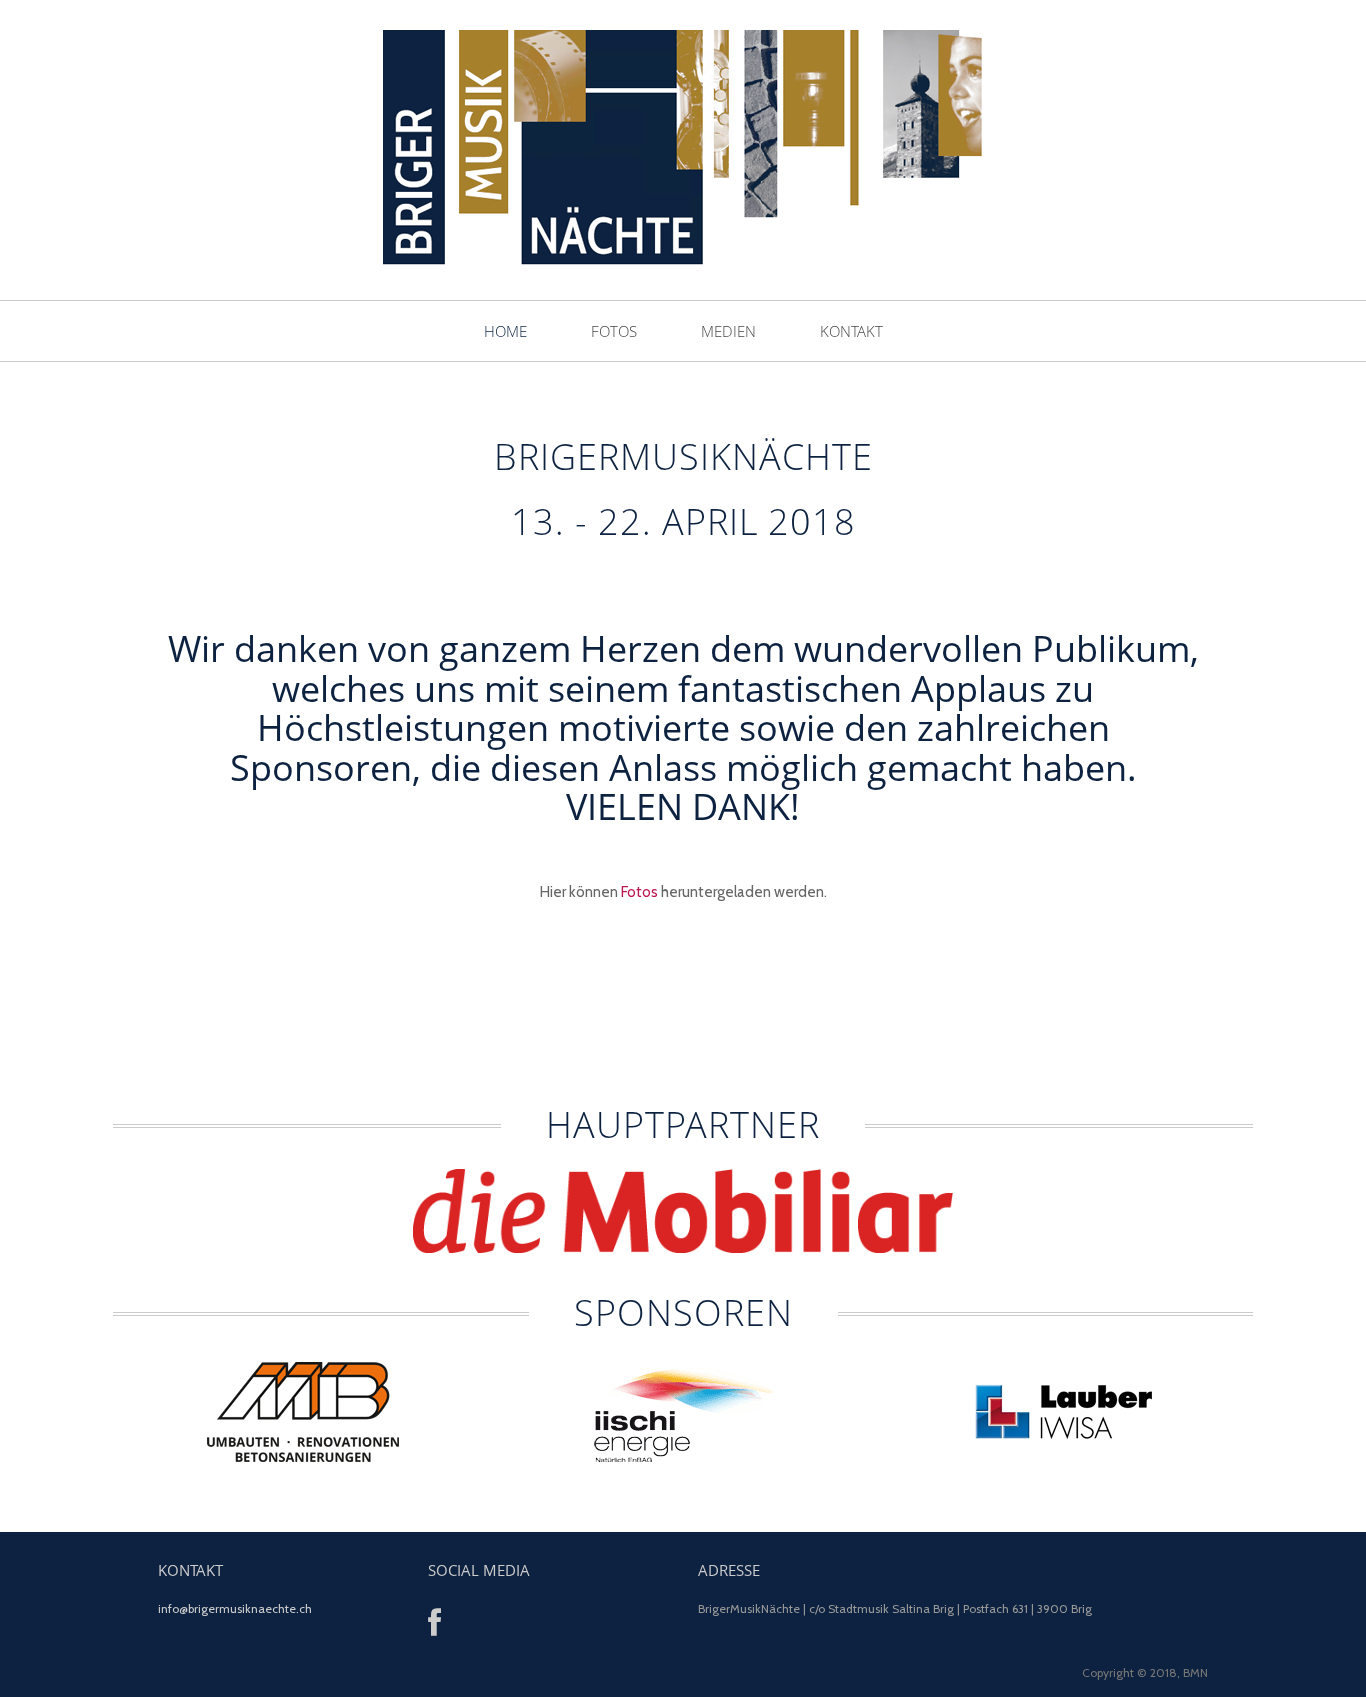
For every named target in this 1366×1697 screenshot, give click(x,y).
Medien (728, 331)
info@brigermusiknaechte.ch (235, 1608)
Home (505, 331)
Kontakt (851, 331)
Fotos (614, 331)
